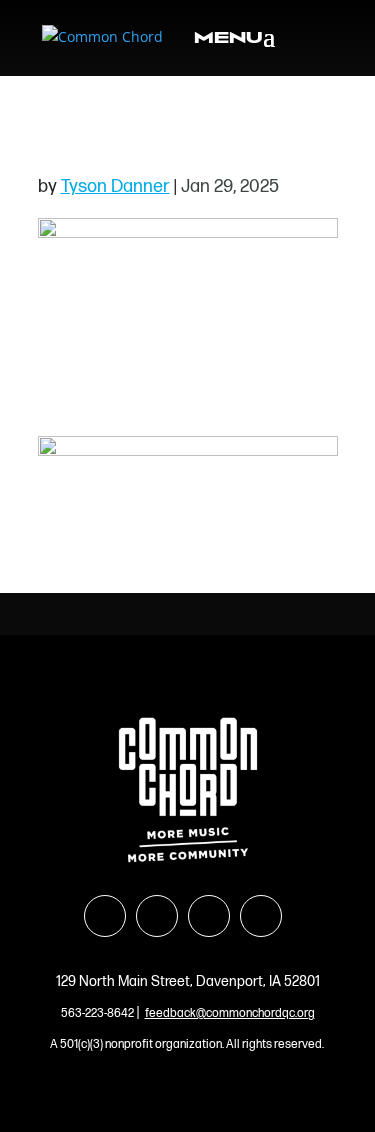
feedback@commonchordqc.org (230, 1013)
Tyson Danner (115, 186)
